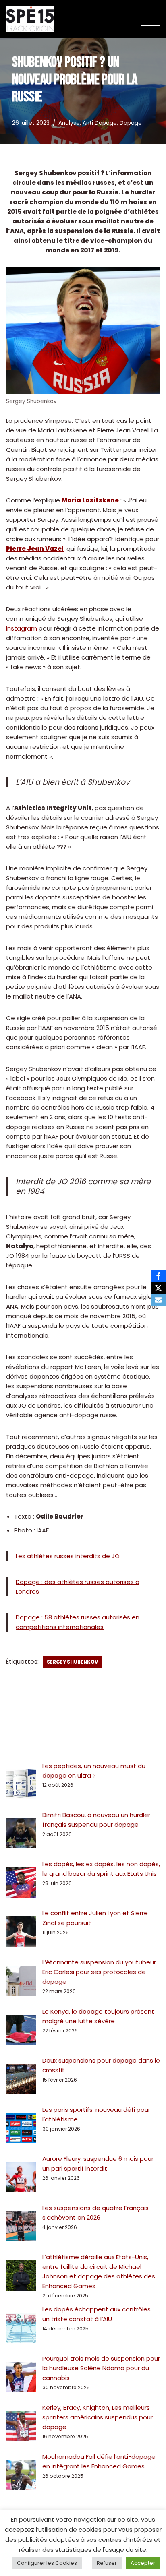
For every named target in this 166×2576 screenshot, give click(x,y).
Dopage (131, 123)
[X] (158, 1288)
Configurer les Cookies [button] (47, 2563)
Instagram (22, 628)
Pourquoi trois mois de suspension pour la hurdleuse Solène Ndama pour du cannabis (101, 2368)
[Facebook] (158, 1276)
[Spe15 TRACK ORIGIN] (30, 19)
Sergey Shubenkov (72, 1662)
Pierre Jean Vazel (35, 549)
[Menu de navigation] (150, 19)
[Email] (158, 1300)
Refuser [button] (107, 2563)
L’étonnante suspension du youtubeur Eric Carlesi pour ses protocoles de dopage (99, 1972)
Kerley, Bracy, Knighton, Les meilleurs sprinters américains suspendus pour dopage (98, 2417)
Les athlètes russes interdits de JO (68, 1556)
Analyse (69, 123)
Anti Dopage (100, 123)
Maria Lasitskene (90, 500)
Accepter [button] (143, 2563)
